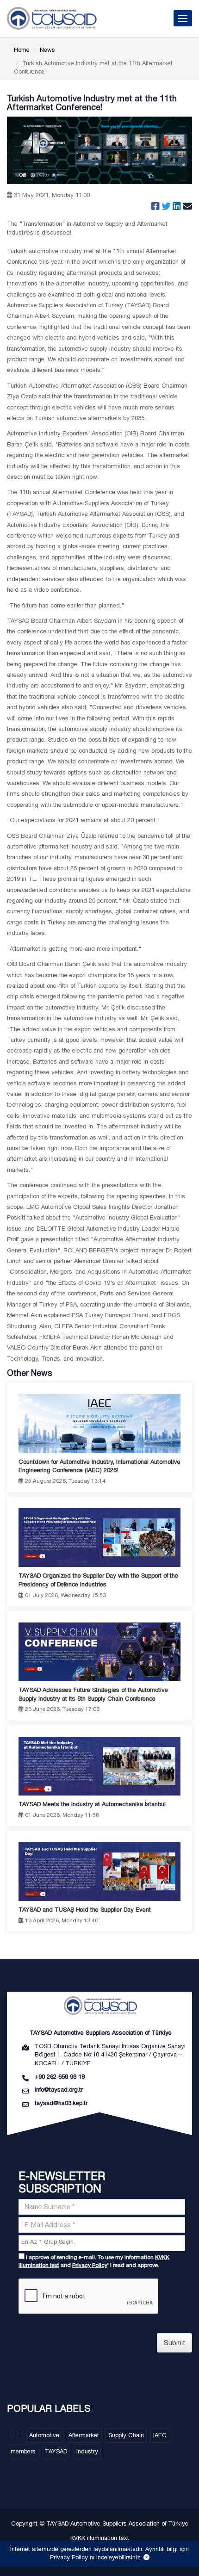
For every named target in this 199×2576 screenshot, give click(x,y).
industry (87, 2451)
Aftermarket (84, 2435)
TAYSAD (56, 2451)
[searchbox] (103, 2242)
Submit (175, 2343)
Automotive (44, 2435)
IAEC (160, 2435)
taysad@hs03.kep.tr (61, 2103)
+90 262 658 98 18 (60, 2077)
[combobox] (102, 2243)
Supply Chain (126, 2435)
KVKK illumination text (100, 2538)
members (23, 2451)
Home (22, 50)
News (47, 50)
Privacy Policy (90, 2265)
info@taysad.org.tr (59, 2090)
